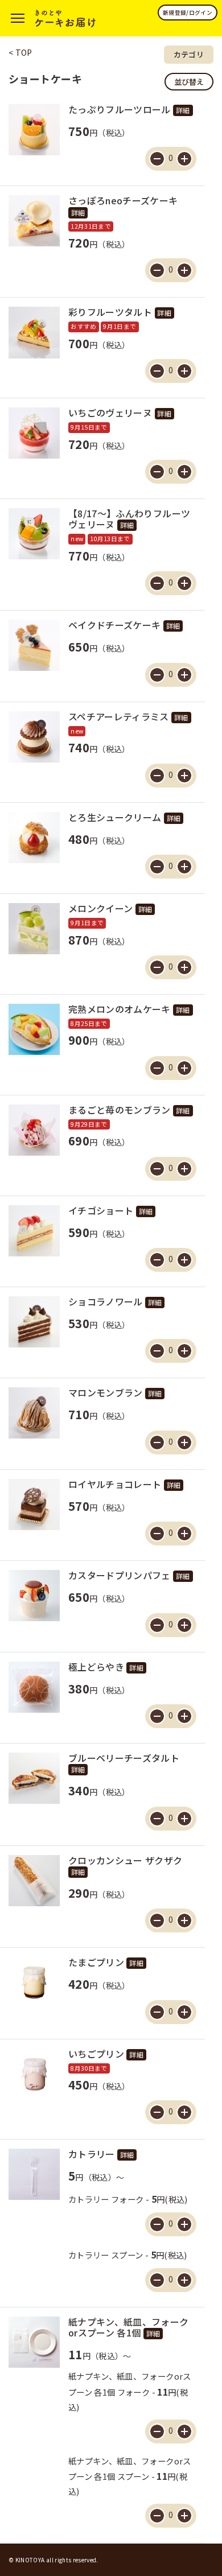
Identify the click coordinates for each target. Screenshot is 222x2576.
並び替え (189, 82)
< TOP (20, 52)
